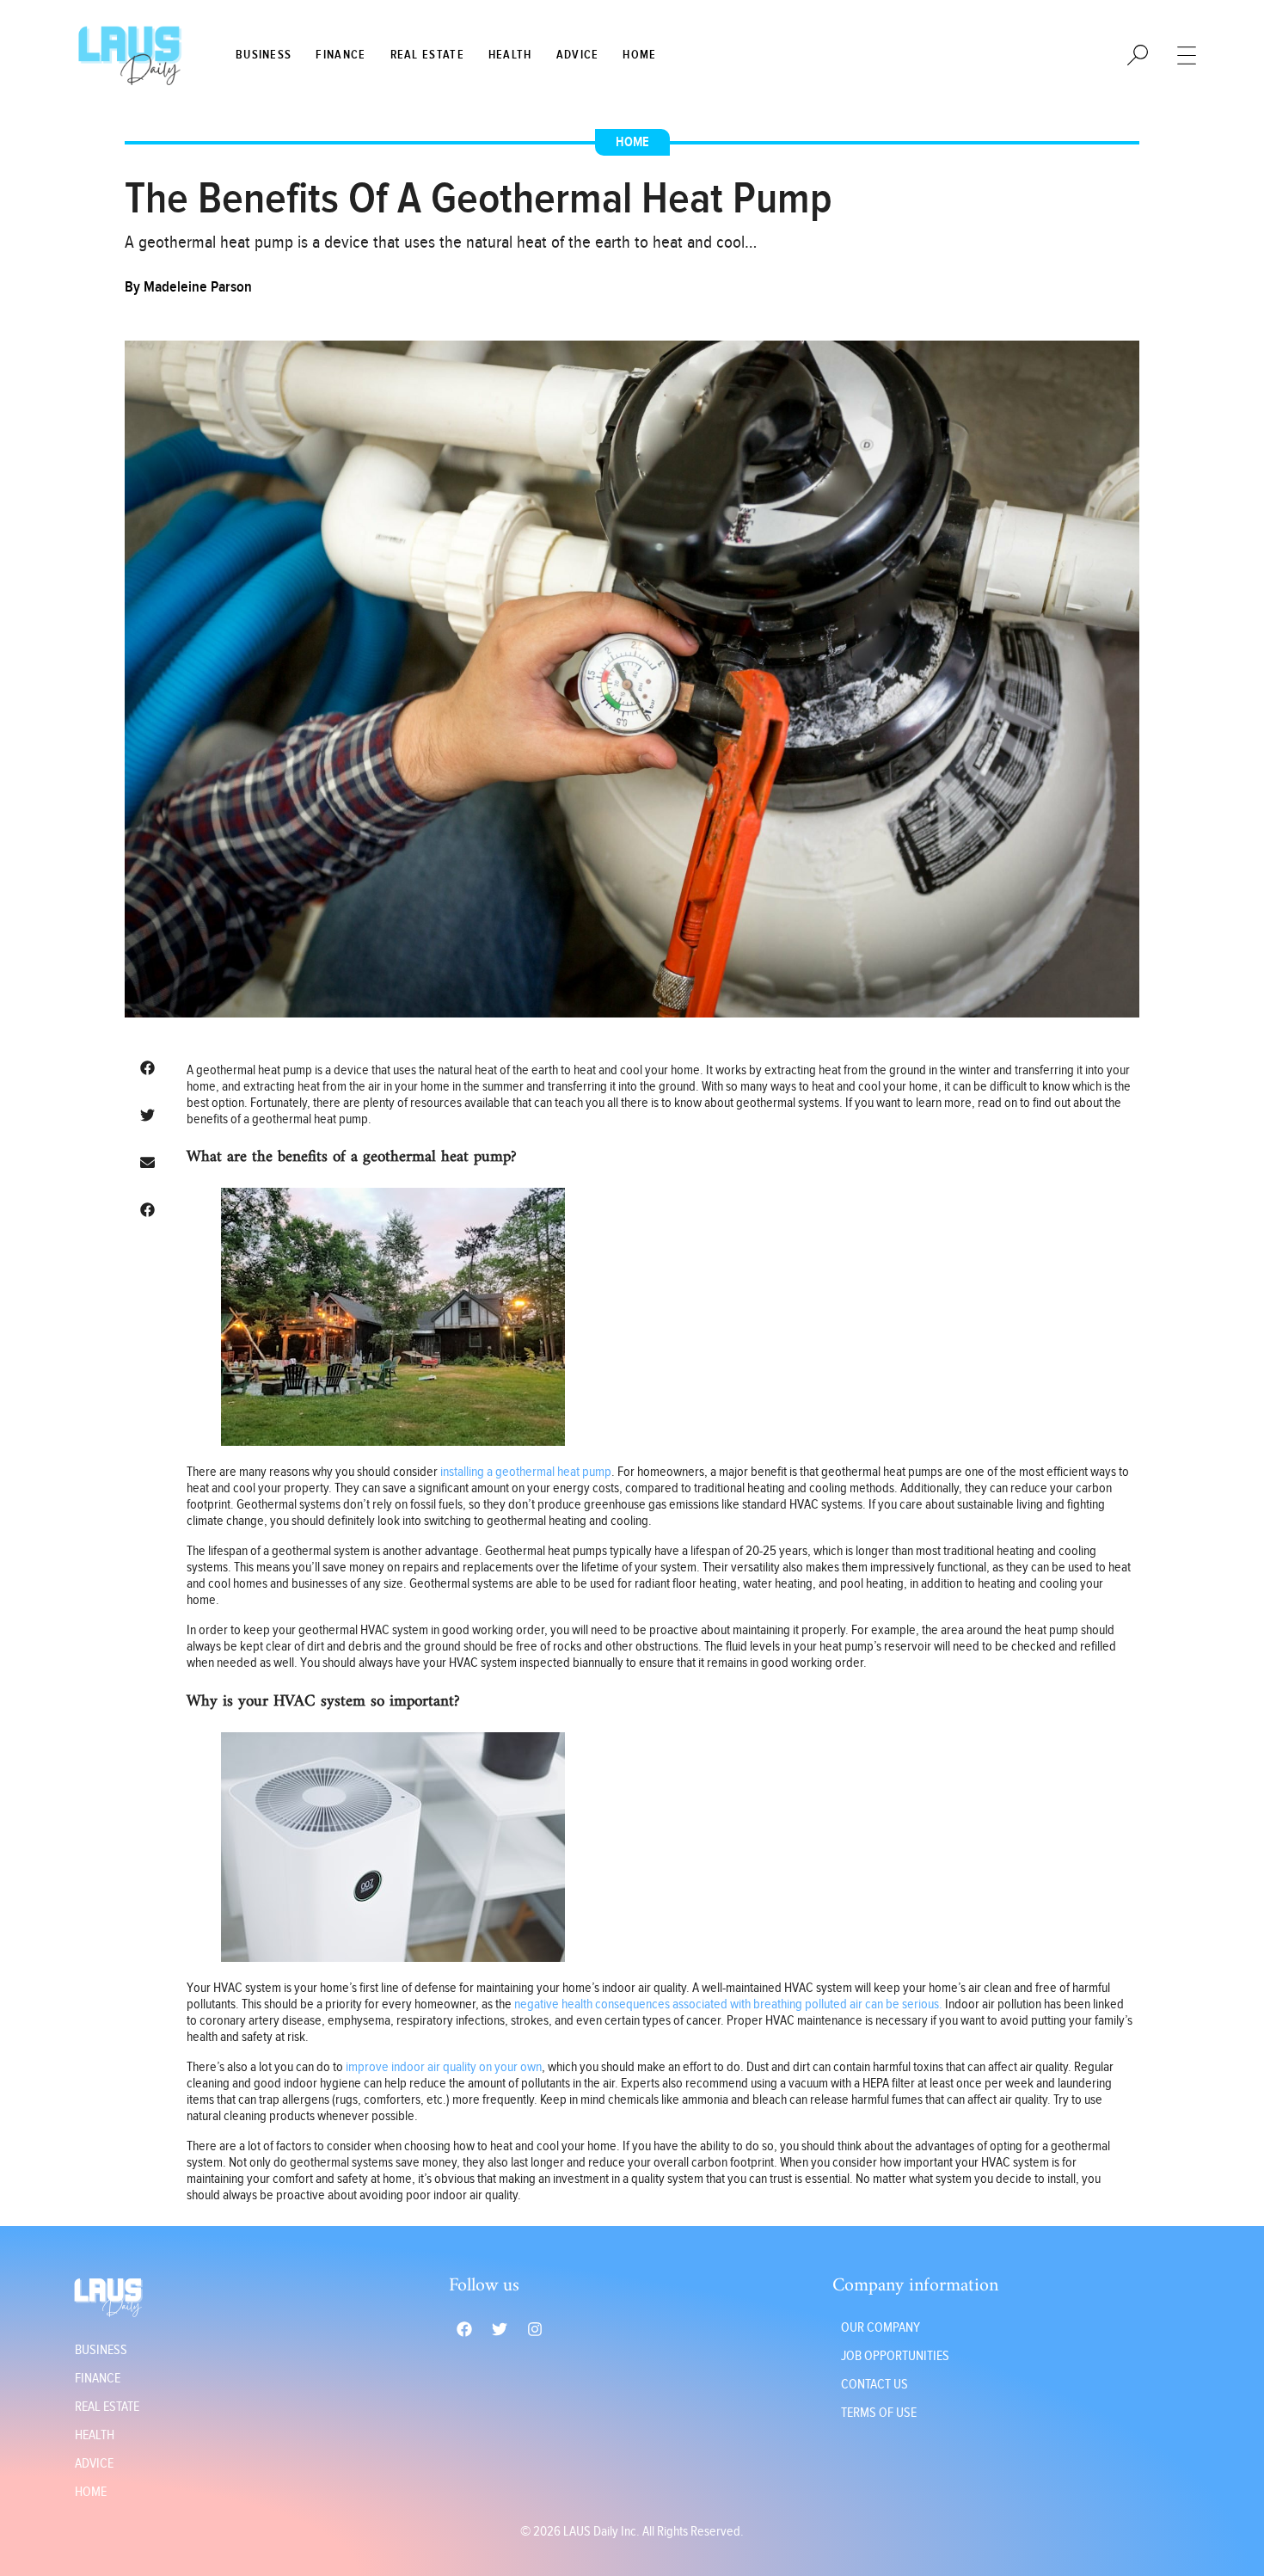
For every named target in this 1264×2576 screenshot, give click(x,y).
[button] (147, 1068)
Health (510, 55)
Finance (341, 55)
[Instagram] (535, 2329)
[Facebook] (464, 2329)
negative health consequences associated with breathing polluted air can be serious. (728, 2004)
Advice (578, 55)
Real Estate (427, 55)
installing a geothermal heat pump (526, 1472)
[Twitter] (500, 2329)
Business (264, 55)
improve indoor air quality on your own (442, 2067)
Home (639, 55)
